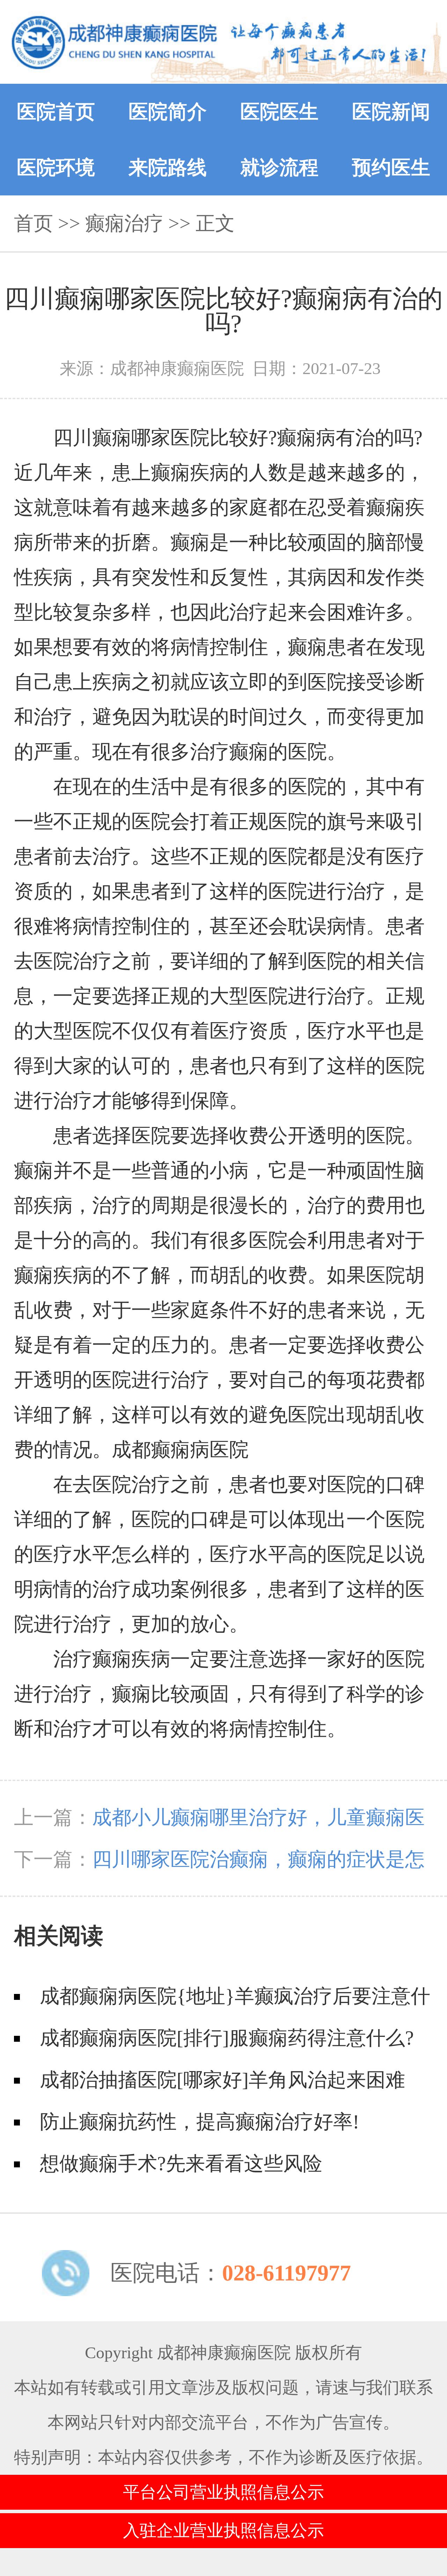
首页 (34, 223)
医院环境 (56, 167)
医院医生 (279, 112)
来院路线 (168, 167)
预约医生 (391, 167)
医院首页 (56, 112)
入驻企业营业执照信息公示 (223, 2530)
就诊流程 (279, 167)
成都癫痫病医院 (180, 1450)
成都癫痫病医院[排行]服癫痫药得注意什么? (227, 2038)
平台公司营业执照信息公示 (223, 2492)
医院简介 (168, 112)
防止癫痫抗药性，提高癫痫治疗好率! (200, 2122)
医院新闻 (391, 112)
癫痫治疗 (124, 223)
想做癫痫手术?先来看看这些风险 (181, 2164)
